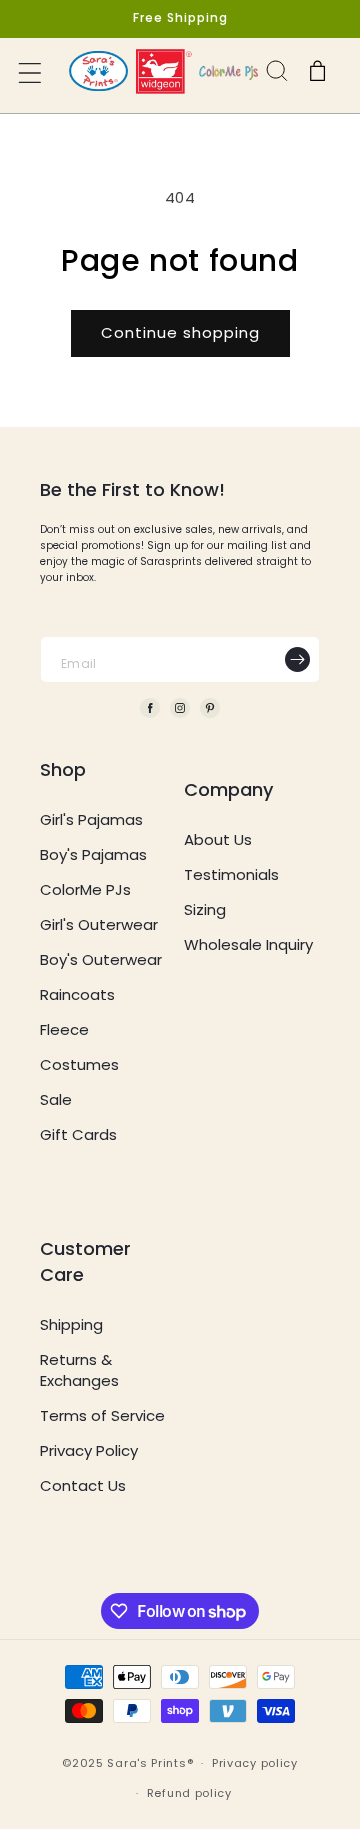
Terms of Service (102, 1415)
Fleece (64, 1029)
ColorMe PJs (85, 889)
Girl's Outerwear (99, 924)
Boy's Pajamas (93, 854)
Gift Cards (78, 1134)
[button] (32, 75)
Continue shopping (180, 332)
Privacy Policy (89, 1450)
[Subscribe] (297, 659)
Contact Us (83, 1485)
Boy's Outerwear (101, 959)
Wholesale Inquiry (248, 944)
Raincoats (77, 994)
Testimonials (231, 874)
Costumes (79, 1064)
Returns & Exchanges (79, 1370)
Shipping (71, 1324)
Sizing (205, 909)
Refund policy (189, 1793)
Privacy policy (255, 1763)
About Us (218, 839)
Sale (56, 1099)
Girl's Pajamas (91, 819)
